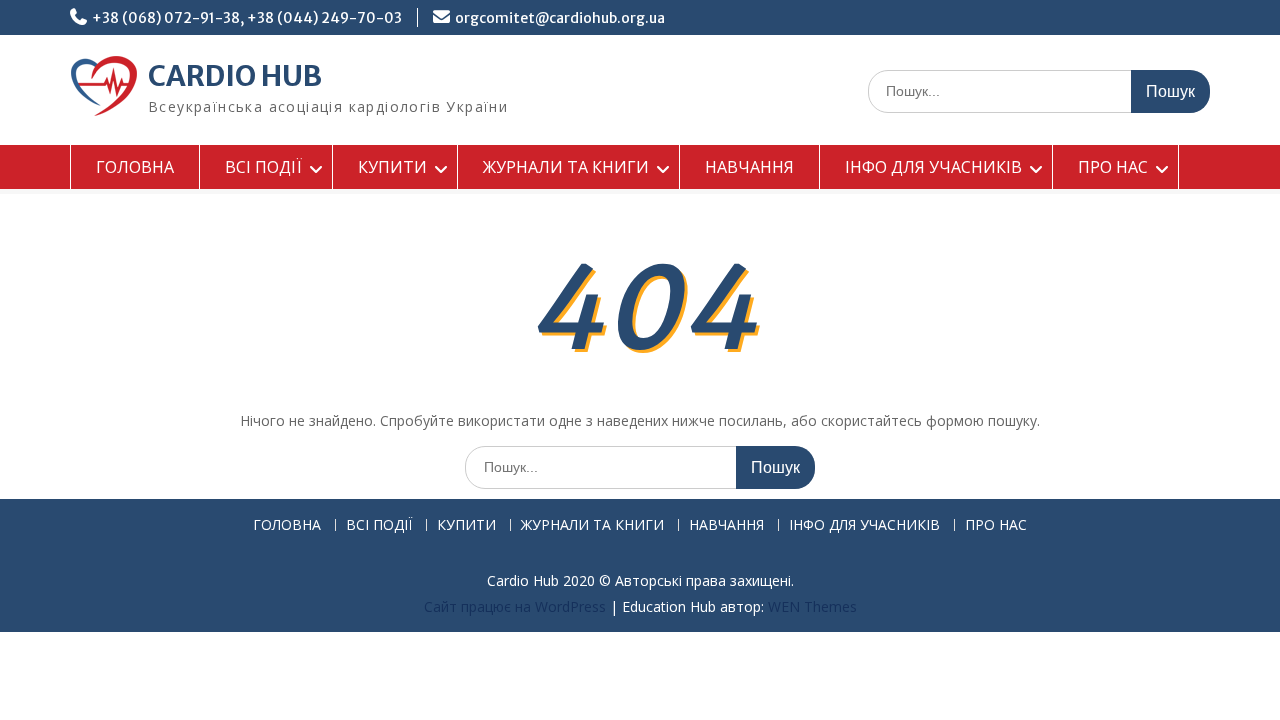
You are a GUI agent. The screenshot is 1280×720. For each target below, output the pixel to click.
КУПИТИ (392, 167)
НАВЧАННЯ (749, 167)
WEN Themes (812, 606)
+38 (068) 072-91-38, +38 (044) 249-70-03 (247, 18)
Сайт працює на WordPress (515, 606)
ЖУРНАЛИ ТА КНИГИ (566, 167)
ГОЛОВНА (135, 167)
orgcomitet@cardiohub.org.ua (560, 18)
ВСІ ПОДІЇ (263, 167)
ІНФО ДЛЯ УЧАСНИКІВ (933, 167)
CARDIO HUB (235, 76)
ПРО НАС (1113, 167)
